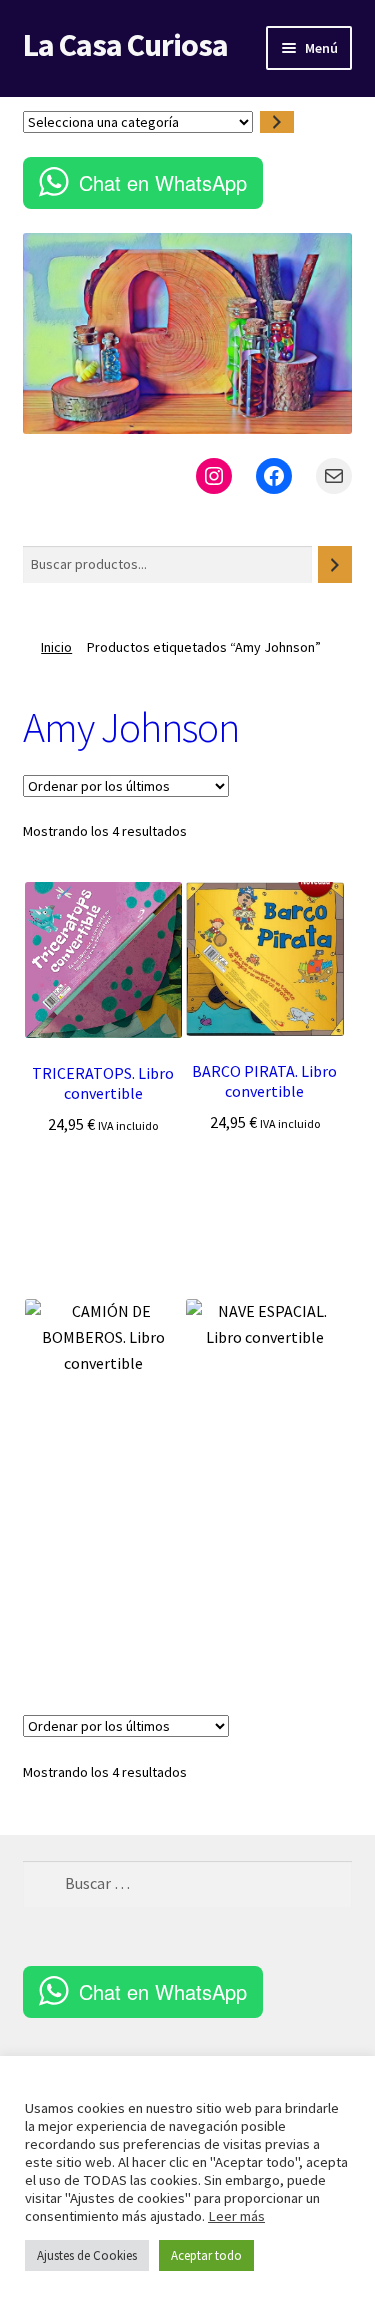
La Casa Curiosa (125, 45)
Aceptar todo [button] (206, 2255)
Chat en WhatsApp (163, 182)
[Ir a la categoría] (277, 122)
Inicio (56, 647)
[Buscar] (335, 564)
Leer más (236, 2216)
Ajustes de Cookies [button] (87, 2255)
